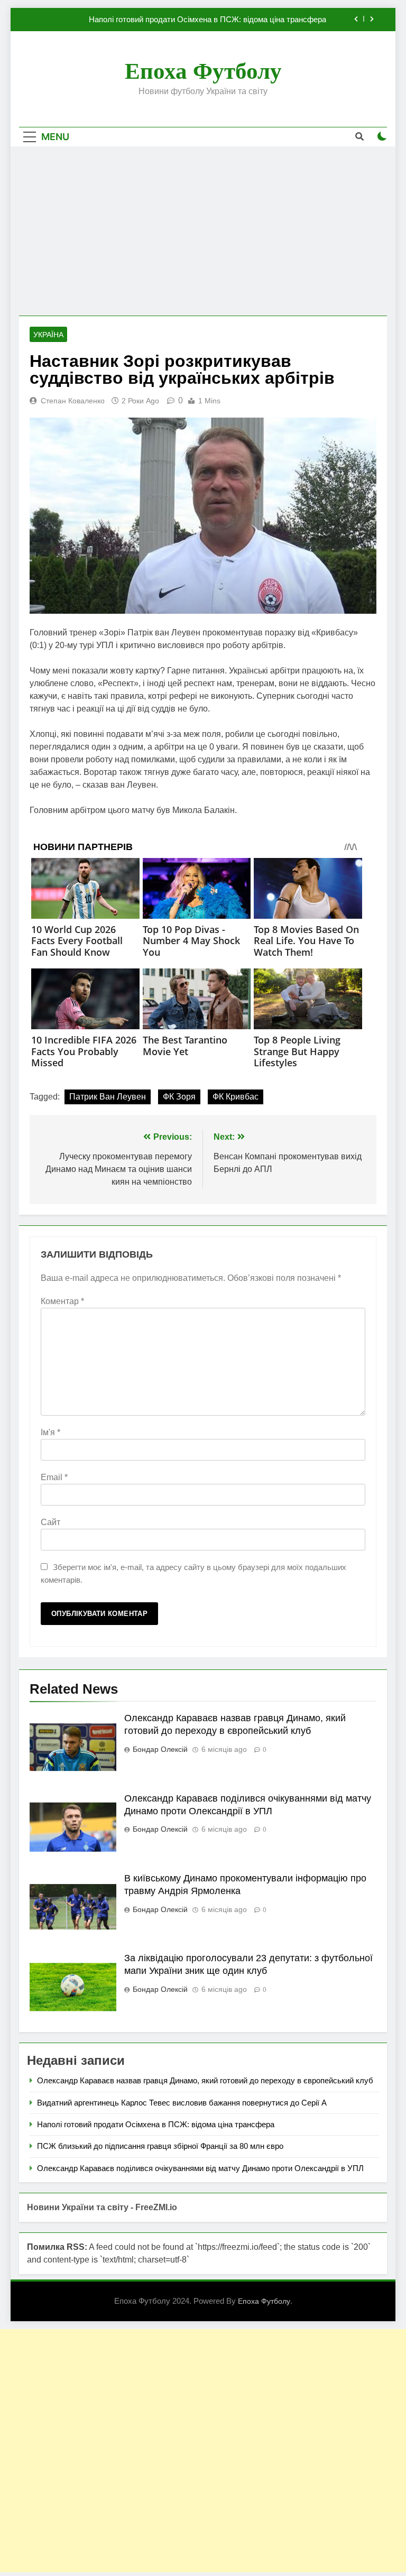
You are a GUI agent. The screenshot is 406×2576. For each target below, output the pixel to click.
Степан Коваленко (73, 401)
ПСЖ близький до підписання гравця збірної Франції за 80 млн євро (160, 2146)
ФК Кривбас (236, 1097)
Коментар (62, 1301)
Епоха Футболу (203, 71)
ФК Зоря (179, 1097)
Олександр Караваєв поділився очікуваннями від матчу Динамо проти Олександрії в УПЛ (200, 2168)
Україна (48, 335)
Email (54, 1477)
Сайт (50, 1522)
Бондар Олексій (160, 1749)
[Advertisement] (203, 231)
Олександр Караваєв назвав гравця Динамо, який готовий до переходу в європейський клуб (205, 2080)
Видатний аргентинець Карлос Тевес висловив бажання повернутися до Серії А (182, 2103)
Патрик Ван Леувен (108, 1097)
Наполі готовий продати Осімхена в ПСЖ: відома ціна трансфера (207, 20)
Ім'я (50, 1432)
